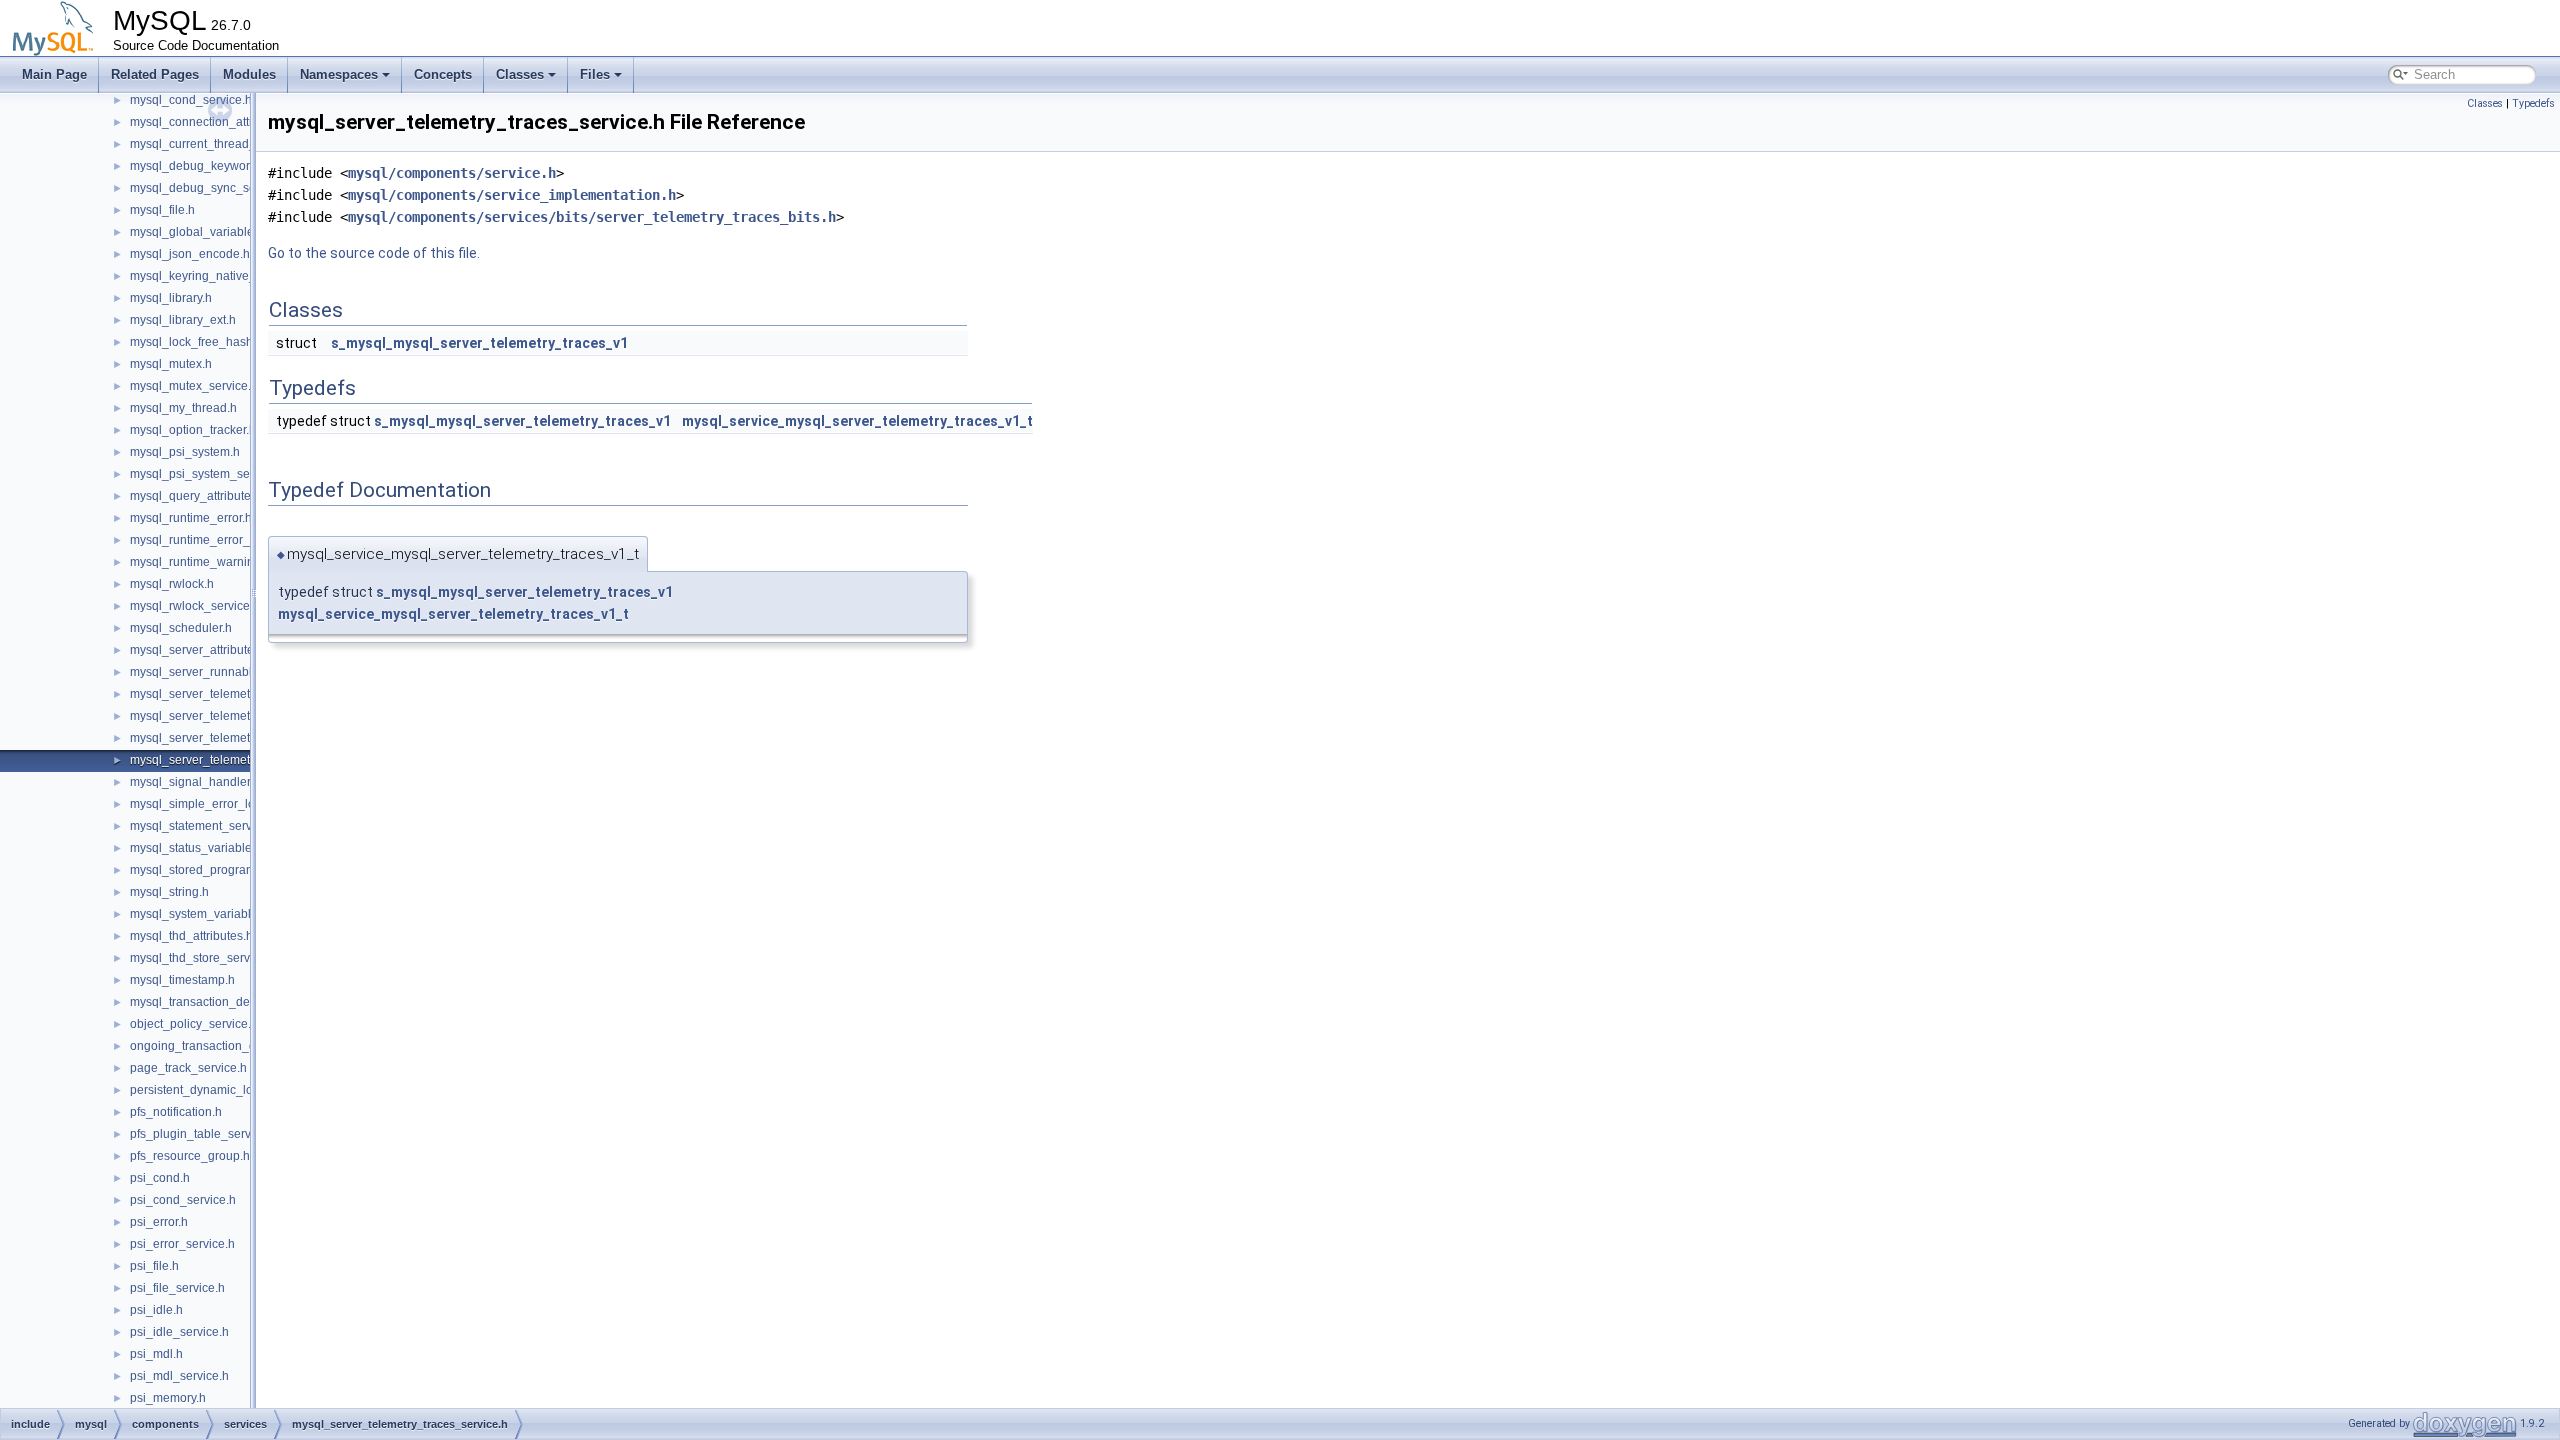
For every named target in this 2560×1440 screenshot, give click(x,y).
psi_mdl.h (156, 1354)
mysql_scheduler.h (181, 628)
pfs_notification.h (176, 1112)
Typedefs (2533, 103)
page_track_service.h (188, 1068)
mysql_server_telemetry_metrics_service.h (246, 738)
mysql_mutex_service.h (194, 386)
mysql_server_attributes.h (200, 650)
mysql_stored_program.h (198, 870)
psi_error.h (159, 1222)
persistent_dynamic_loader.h (208, 1090)
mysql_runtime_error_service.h (214, 540)
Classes (520, 74)
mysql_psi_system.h (185, 452)
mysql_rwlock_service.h (195, 606)
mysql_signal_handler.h (195, 782)
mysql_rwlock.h (172, 584)
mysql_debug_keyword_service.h (221, 166)
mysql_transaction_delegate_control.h (234, 1002)
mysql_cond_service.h (191, 100)
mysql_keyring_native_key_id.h (216, 276)
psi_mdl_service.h (179, 1376)
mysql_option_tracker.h (193, 430)
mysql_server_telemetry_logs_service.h (238, 716)
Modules (249, 74)
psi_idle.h (156, 1310)
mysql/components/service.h (452, 173)
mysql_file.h (162, 210)
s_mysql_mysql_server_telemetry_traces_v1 (479, 343)
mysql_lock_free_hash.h (196, 342)
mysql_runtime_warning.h (200, 562)
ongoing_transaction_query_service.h (233, 1046)
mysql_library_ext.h (183, 320)
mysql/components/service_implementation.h (512, 195)
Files (595, 74)
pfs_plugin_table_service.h (203, 1134)
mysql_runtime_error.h (191, 518)
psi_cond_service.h (183, 1200)
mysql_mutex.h (171, 364)
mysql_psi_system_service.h (208, 474)
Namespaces (339, 74)
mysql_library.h (171, 298)
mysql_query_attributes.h (198, 496)
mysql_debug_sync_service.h (211, 188)
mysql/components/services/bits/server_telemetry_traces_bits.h (592, 217)
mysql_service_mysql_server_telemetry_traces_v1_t (857, 421)
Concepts (443, 74)
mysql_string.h (169, 892)
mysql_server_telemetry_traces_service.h (243, 760)
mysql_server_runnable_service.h (222, 672)
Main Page (54, 74)
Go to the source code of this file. (374, 253)
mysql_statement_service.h (204, 826)
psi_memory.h (168, 1398)
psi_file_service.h (177, 1288)
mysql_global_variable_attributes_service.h (248, 232)
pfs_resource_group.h (190, 1156)
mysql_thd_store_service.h (203, 958)
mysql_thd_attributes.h (191, 936)
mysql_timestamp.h (182, 980)
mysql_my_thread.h (183, 408)
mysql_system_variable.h (199, 914)
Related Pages (155, 74)
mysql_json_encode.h (190, 254)
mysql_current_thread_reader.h (215, 144)
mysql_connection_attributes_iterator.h (235, 122)
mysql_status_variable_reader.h (217, 848)
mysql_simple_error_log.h (201, 804)
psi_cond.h (160, 1178)
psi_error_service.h (182, 1244)
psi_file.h (154, 1266)
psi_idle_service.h (179, 1332)
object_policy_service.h (194, 1024)
